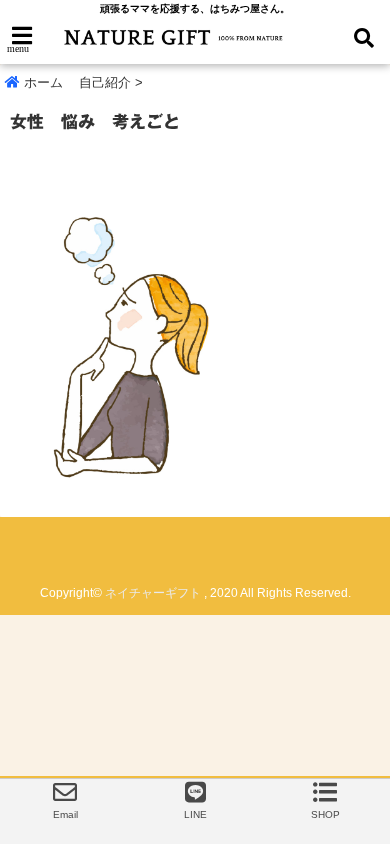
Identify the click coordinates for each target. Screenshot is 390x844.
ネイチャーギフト (153, 593)
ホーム (41, 82)
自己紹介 (105, 82)
